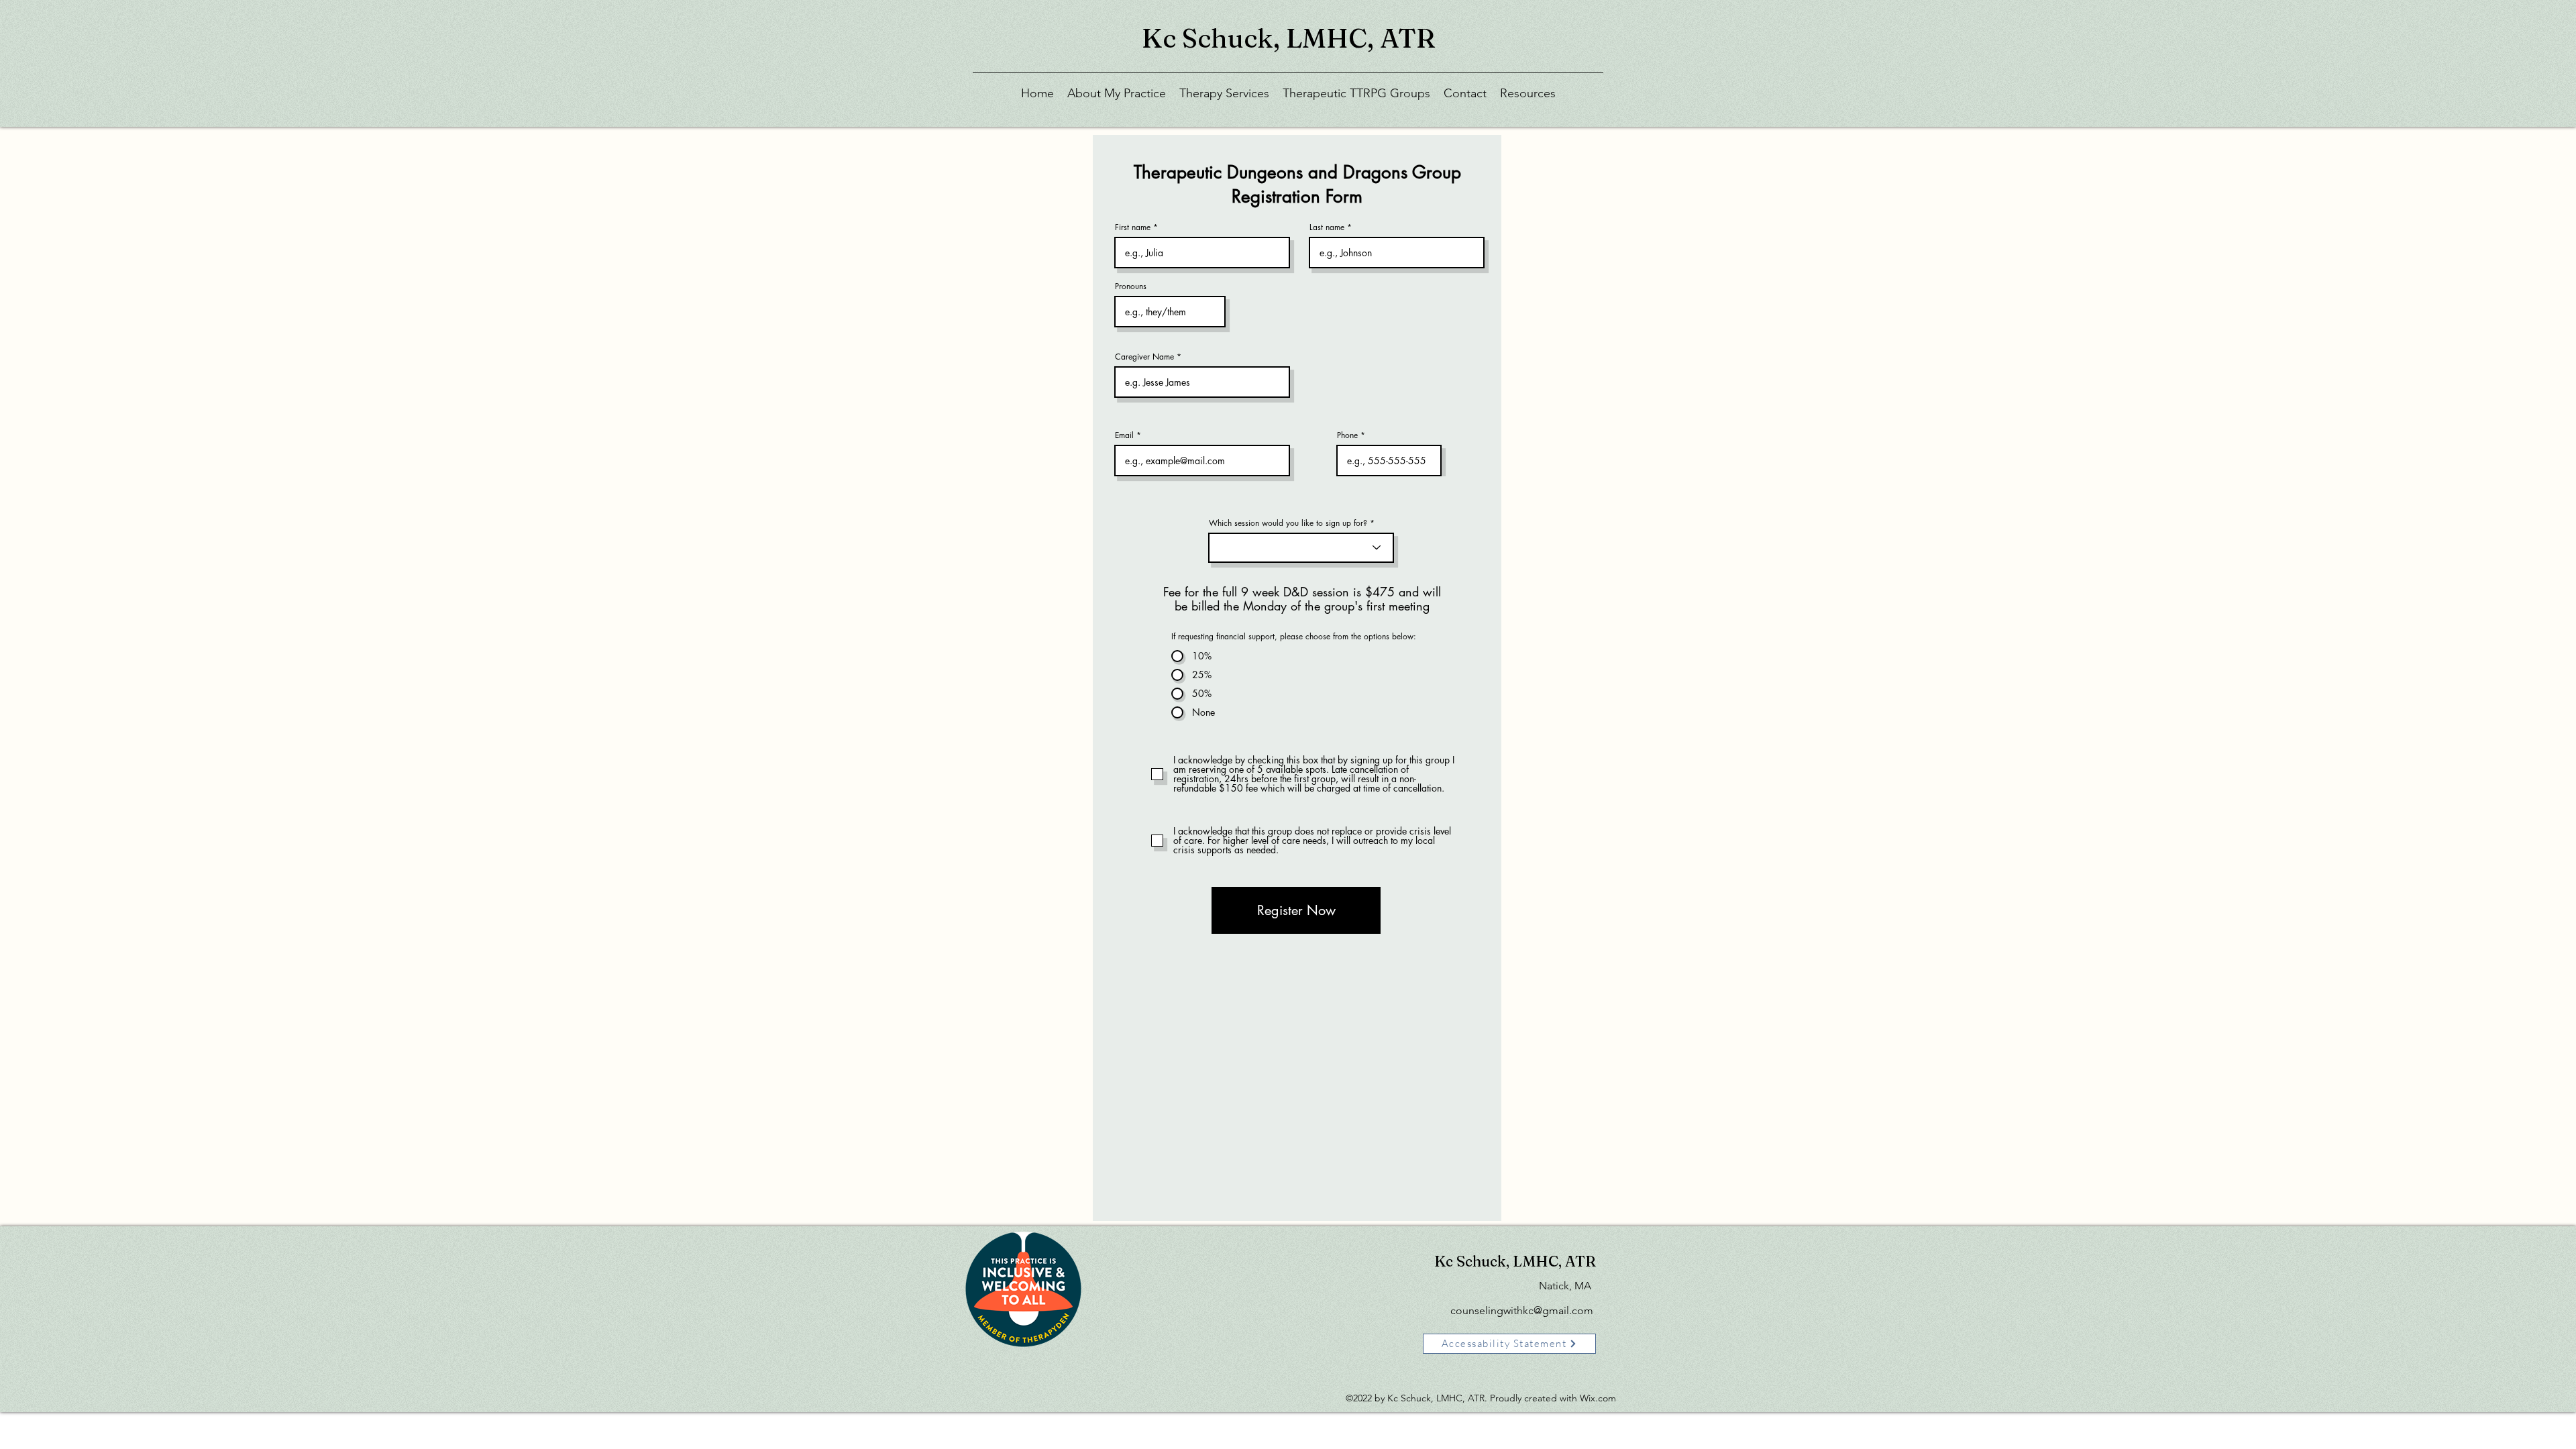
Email (1124, 435)
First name (1133, 227)
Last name (1327, 227)
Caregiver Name (1144, 357)
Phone (1347, 435)
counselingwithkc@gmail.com (1522, 1310)
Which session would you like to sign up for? (1288, 523)
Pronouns (1131, 286)
